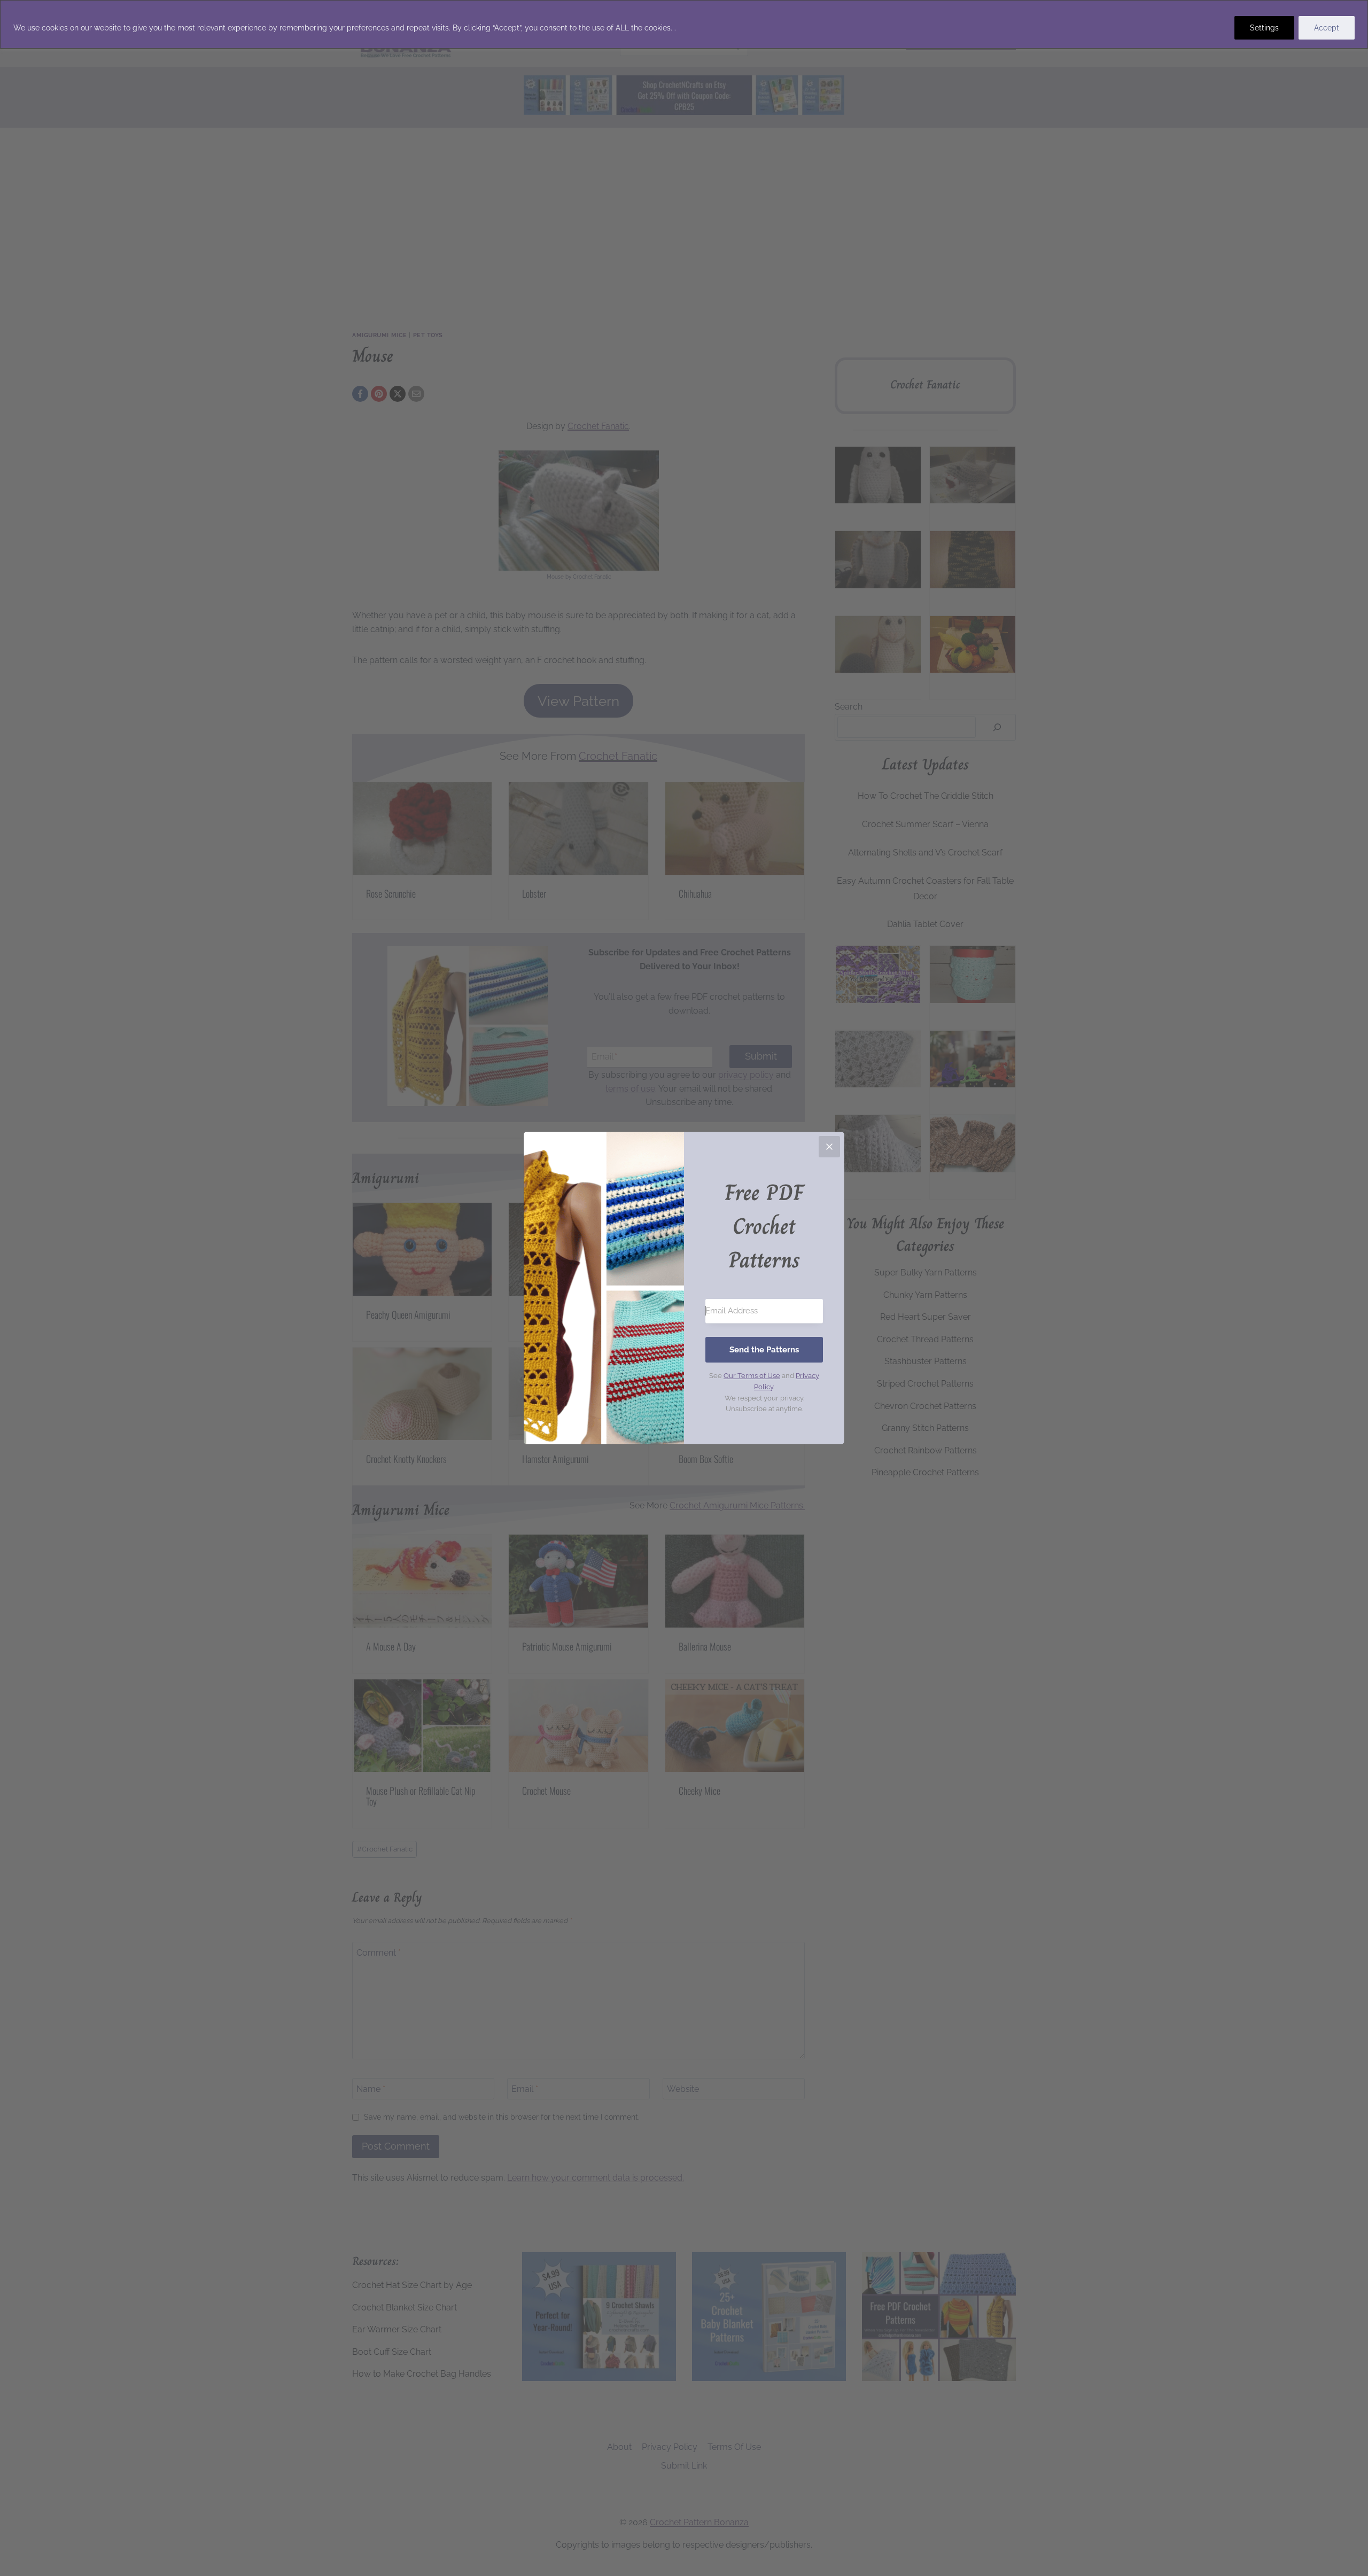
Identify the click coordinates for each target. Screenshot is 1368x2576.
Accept (1327, 28)
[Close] (829, 1147)
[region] (684, 24)
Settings (1264, 28)
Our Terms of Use (752, 1376)
